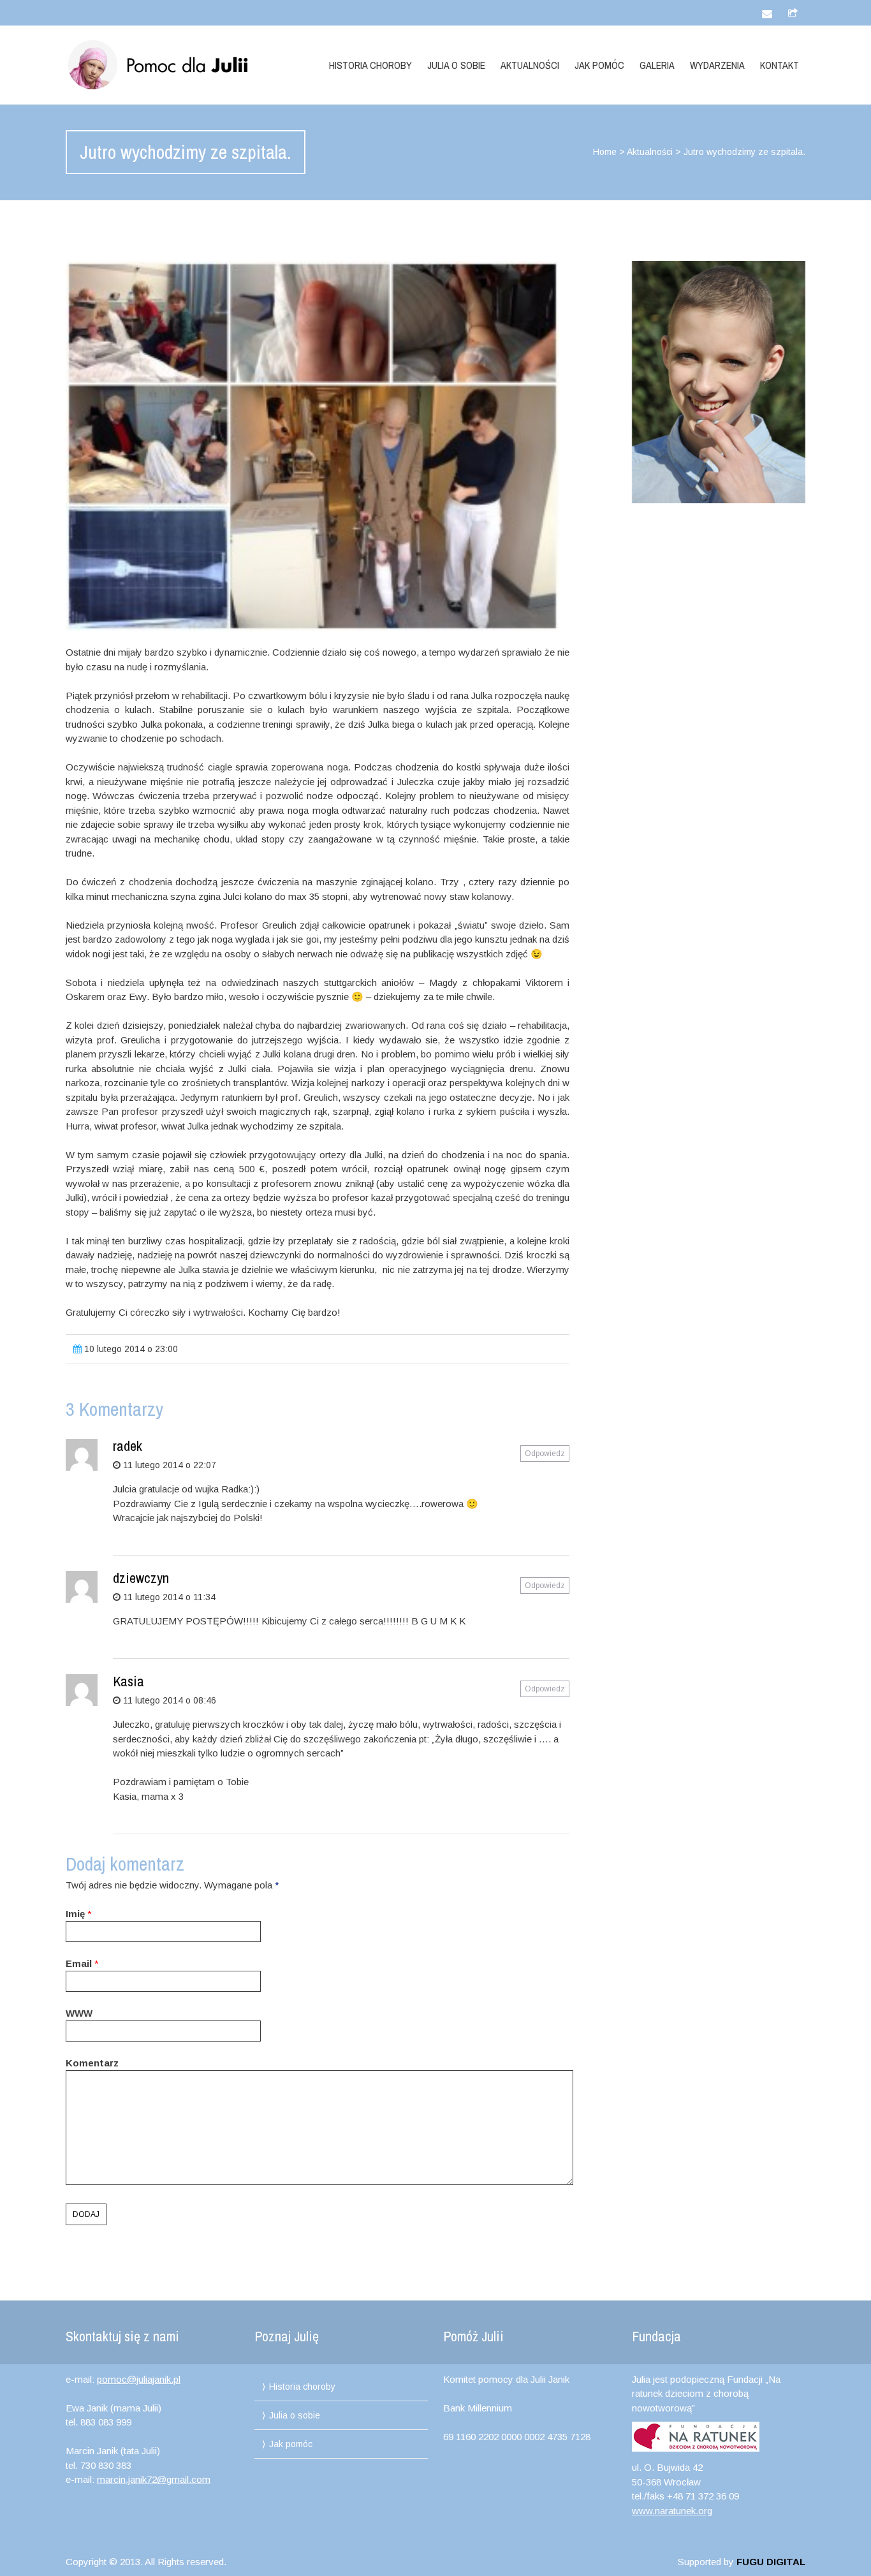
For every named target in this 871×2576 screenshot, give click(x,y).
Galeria (657, 65)
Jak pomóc (599, 65)
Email (79, 1963)
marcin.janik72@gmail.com (154, 2479)
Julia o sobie (456, 65)
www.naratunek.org (672, 2511)
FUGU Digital (771, 2562)
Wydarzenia (717, 65)
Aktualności (530, 65)
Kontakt (780, 65)
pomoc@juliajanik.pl (139, 2379)
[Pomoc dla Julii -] (176, 65)
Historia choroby (370, 65)
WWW (79, 2013)
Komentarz (92, 2063)
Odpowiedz (545, 1454)
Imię (75, 1914)
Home (605, 152)
